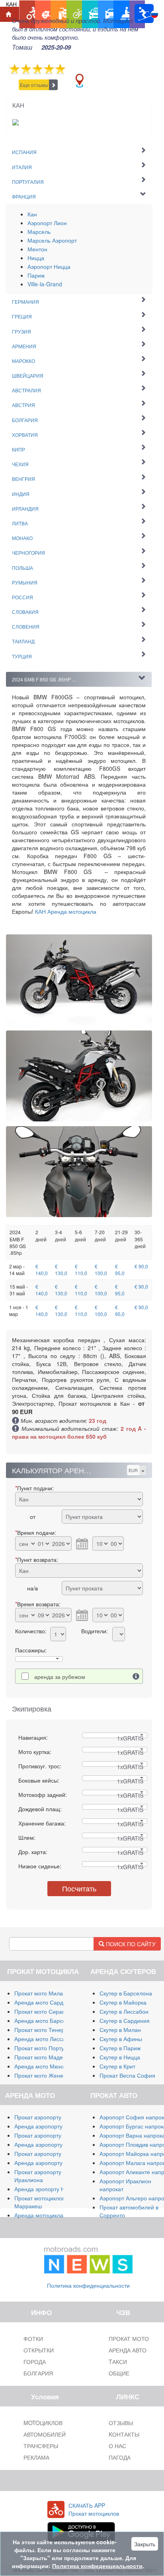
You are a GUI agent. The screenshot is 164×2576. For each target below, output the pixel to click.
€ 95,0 (120, 1270)
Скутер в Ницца (120, 2057)
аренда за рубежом (60, 1677)
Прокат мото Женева (42, 2075)
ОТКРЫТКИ (39, 2350)
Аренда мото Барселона (46, 2020)
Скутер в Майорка (123, 2002)
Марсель (39, 232)
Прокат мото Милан (40, 1993)
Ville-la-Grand (45, 284)
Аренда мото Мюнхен (43, 2066)
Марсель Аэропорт (52, 240)
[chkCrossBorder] (136, 1676)
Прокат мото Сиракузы (44, 2011)
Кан (32, 214)
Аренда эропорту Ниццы (46, 2189)
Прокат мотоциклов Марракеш (40, 2202)
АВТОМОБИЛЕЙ (45, 2434)
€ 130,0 (61, 1270)
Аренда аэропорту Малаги (49, 2126)
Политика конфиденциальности (88, 2285)
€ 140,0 (42, 1270)
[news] (88, 2258)
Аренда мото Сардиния (45, 2002)
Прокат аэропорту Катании (49, 2153)
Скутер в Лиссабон (124, 2011)
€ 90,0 (141, 1266)
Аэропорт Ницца (49, 266)
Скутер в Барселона (126, 1993)
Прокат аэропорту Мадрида (51, 2135)
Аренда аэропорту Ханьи (47, 2163)
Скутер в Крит (117, 2066)
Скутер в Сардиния (125, 2020)
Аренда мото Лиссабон (45, 2039)
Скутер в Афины (121, 2039)
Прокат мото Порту (39, 2048)
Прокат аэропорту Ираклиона (38, 2176)
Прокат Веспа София (127, 2075)
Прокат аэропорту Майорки (50, 2117)
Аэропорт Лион (47, 223)
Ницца (36, 258)
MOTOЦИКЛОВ (43, 2423)
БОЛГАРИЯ (38, 2373)
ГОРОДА (35, 2362)
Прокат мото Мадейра (43, 2057)
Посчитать (79, 1888)
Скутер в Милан (120, 2030)
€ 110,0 (81, 1270)
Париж (36, 275)
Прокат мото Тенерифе (45, 2030)
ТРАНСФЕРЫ (41, 2446)
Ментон (37, 249)
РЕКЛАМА (36, 2457)
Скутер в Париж (120, 2048)
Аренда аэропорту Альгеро (50, 2144)
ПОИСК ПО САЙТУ (130, 1944)
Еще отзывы (34, 85)
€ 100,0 (101, 1270)
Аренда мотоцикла (66, 911)
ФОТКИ (33, 2339)
